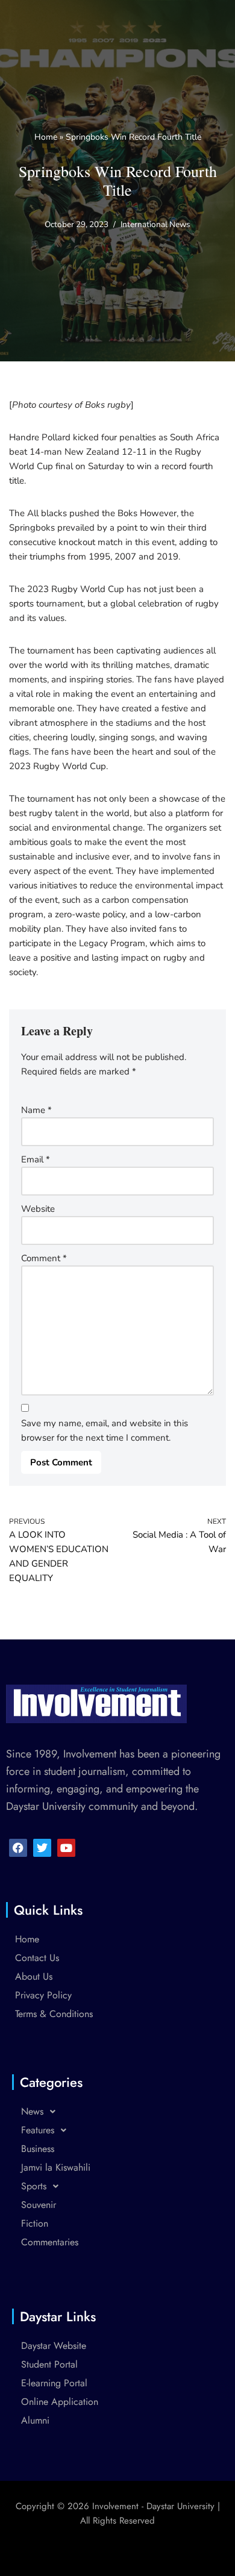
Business (38, 2149)
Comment (44, 1258)
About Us (34, 1976)
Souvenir (39, 2205)
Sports (34, 2186)
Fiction (35, 2223)
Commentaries (50, 2242)
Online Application (60, 2402)
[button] (117, 2111)
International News (155, 224)
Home (46, 137)
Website (38, 1209)
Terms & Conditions (54, 2014)
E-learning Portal (54, 2383)
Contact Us (37, 1958)
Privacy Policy (43, 1995)
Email (36, 1159)
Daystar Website (54, 2346)
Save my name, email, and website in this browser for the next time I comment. (105, 1430)
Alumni (35, 2420)
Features (38, 2130)
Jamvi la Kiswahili (56, 2167)
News (32, 2111)
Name (36, 1110)
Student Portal (49, 2364)
